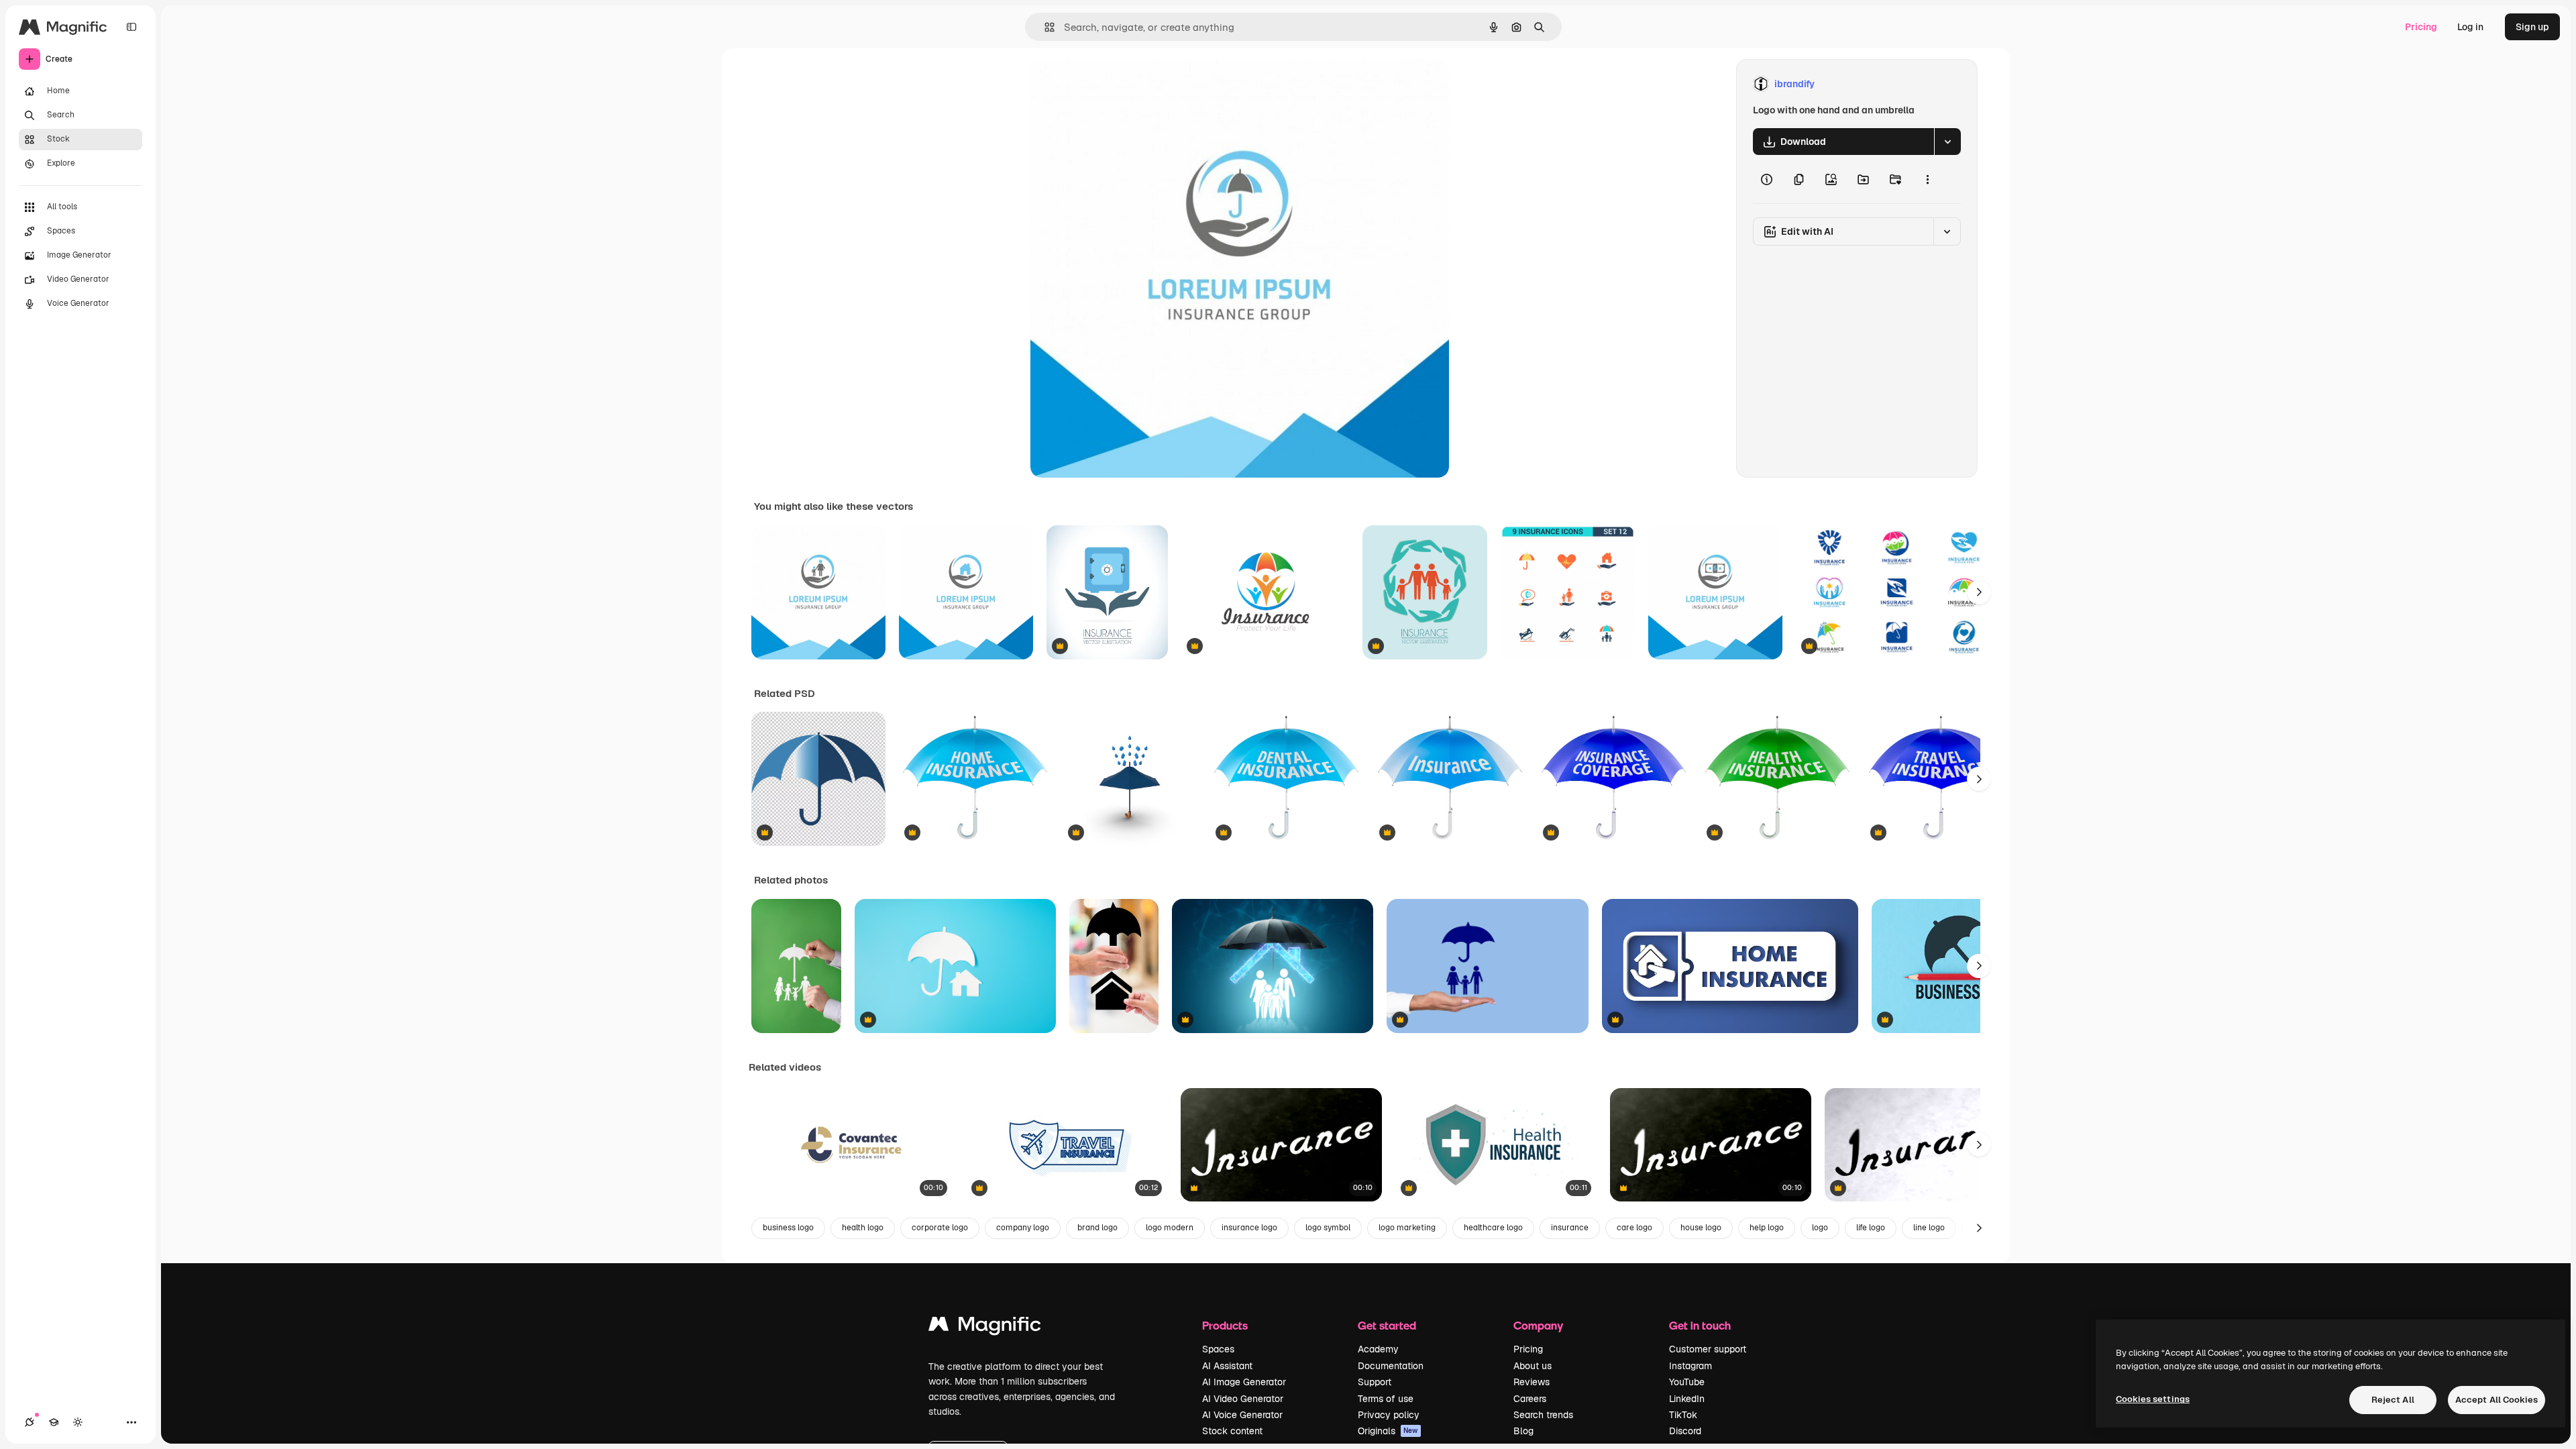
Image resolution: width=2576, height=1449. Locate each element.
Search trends (1543, 1415)
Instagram (1690, 1366)
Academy (1378, 1349)
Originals (1388, 1431)
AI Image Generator (1244, 1382)
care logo (1634, 1228)
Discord (1685, 1431)
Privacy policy (1389, 1415)
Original (1116, 84)
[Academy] (54, 1422)
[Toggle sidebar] (131, 27)
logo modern (1170, 1228)
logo (1820, 1228)
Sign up (2532, 27)
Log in (2470, 27)
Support (1375, 1382)
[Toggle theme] (78, 1422)
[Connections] (30, 1422)
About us (1533, 1366)
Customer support (1708, 1349)
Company (1538, 1325)
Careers (1530, 1399)
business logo (788, 1228)
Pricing (2421, 27)
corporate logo (940, 1228)
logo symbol (1328, 1228)
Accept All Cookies (2497, 1400)
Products (1225, 1325)
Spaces (1218, 1349)
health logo (863, 1228)
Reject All (2393, 1400)
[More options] (1927, 179)
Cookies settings (2153, 1399)
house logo (1701, 1228)
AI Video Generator (1243, 1399)
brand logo (1097, 1228)
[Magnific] (985, 1327)
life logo (1871, 1228)
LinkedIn (1687, 1399)
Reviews (1532, 1382)
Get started (1387, 1325)
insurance (1570, 1228)
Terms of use (1386, 1399)
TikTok (1683, 1415)
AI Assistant (1227, 1366)
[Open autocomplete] (1044, 27)
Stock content (1232, 1431)
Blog (1523, 1431)
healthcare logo (1493, 1228)
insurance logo (1249, 1228)
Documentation (1391, 1366)
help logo (1767, 1228)
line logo (1929, 1228)
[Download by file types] (1947, 142)
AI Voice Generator (1242, 1415)
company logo (1023, 1228)
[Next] (1979, 592)
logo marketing (1407, 1228)
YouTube (1687, 1382)
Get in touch (1700, 1325)
